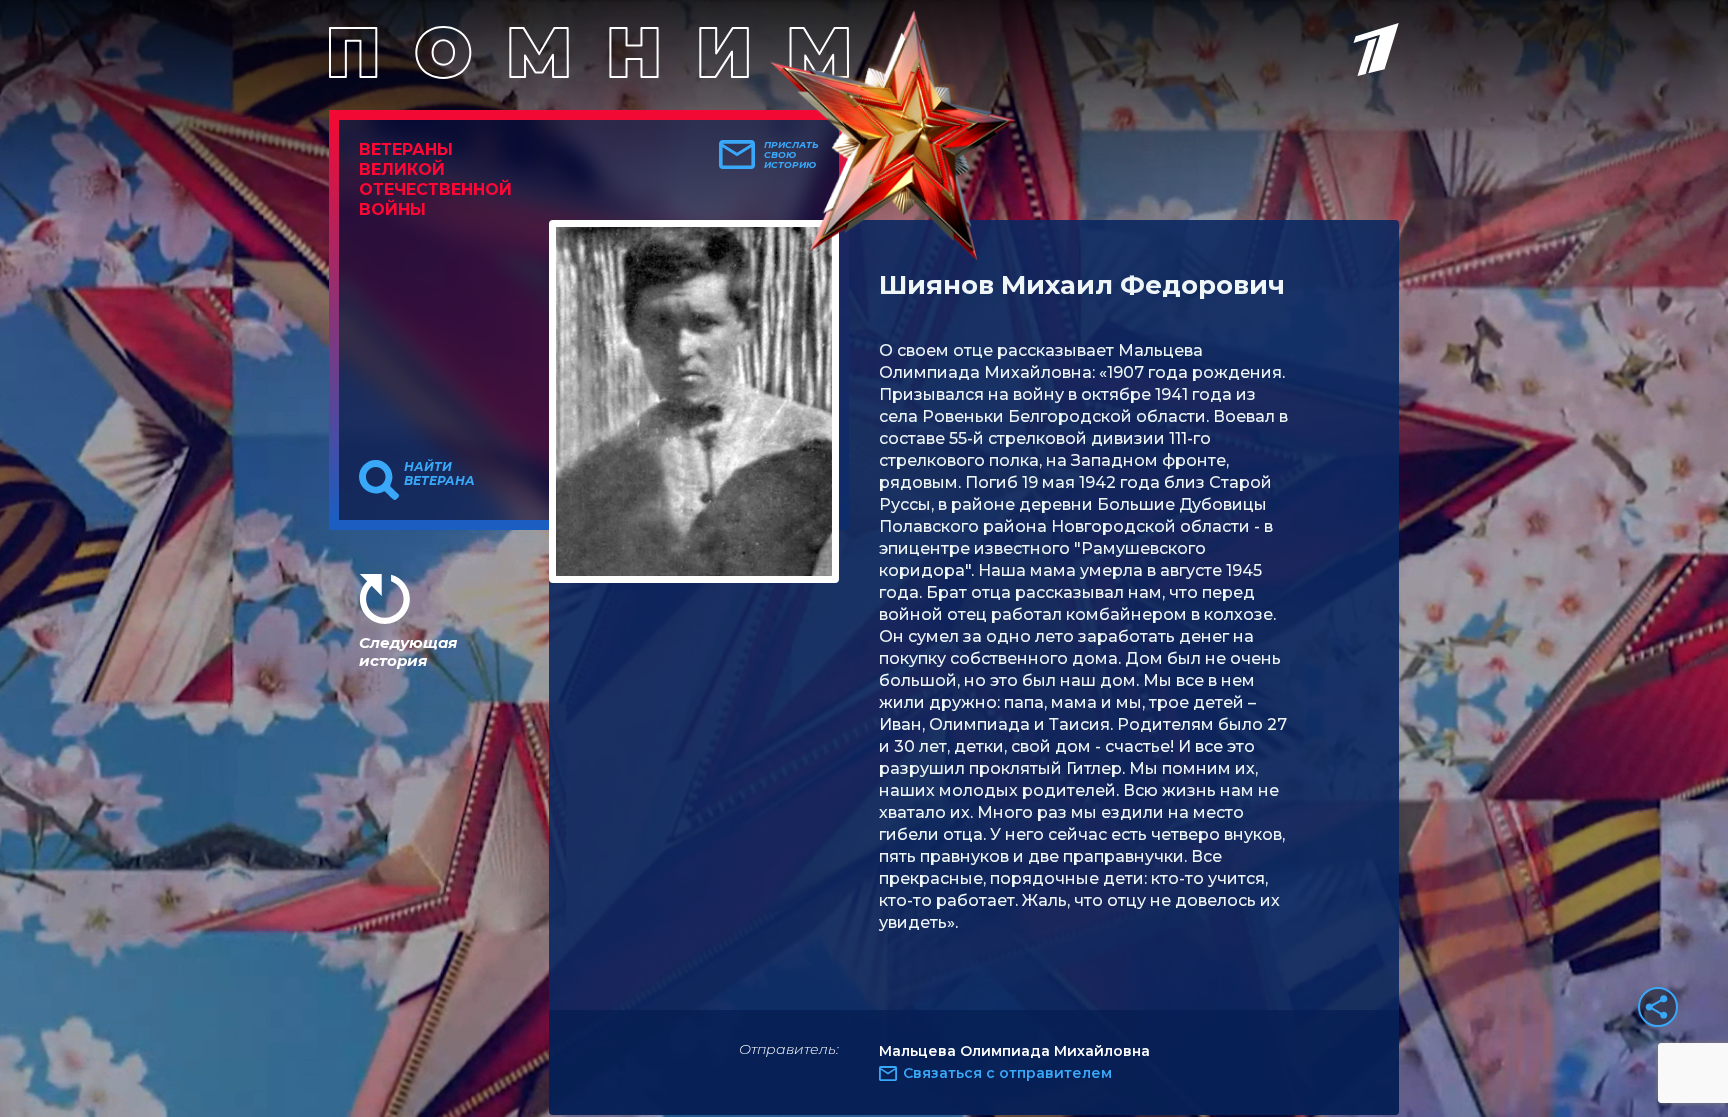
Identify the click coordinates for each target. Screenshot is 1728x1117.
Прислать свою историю (791, 155)
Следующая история (408, 651)
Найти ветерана (439, 474)
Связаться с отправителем (1007, 1073)
